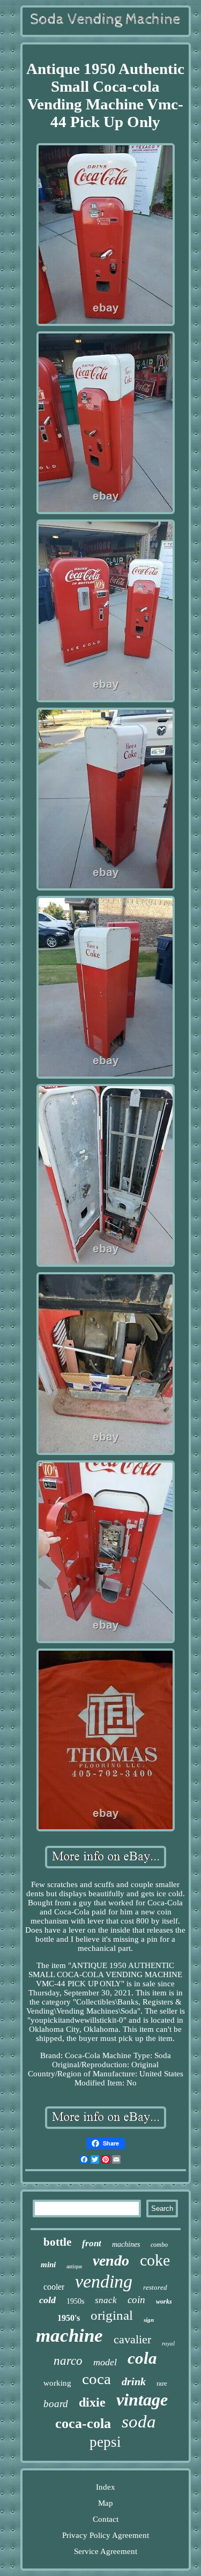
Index (106, 2487)
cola (142, 2358)
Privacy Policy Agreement (106, 2535)
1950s (75, 2301)
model (105, 2362)
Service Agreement (106, 2551)
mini (48, 2265)
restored (155, 2287)
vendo (111, 2261)
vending (104, 2281)
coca (96, 2379)
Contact (106, 2519)
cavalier (132, 2339)
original (112, 2315)
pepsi (105, 2442)
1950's (69, 2318)
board (56, 2404)
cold (47, 2300)
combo (159, 2245)
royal (168, 2343)
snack (106, 2300)
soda (139, 2422)
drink (134, 2381)
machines (126, 2244)
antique (74, 2266)
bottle (57, 2242)
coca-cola (83, 2423)
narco (68, 2361)
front (92, 2243)
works (164, 2302)
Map (106, 2503)
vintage (142, 2400)
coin (136, 2300)
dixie (92, 2402)
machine (69, 2336)
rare (162, 2383)
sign (149, 2320)
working (57, 2383)
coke (155, 2260)
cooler (54, 2287)
